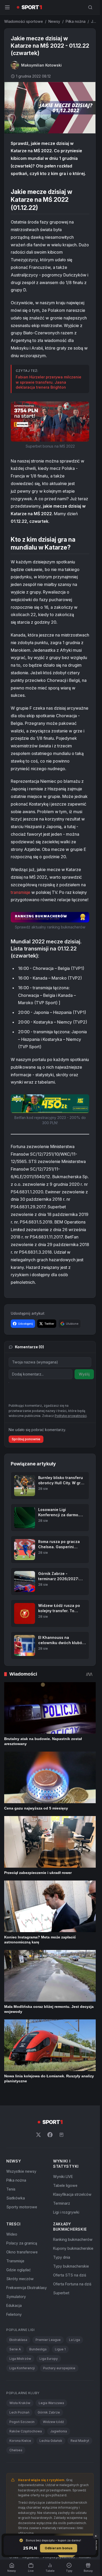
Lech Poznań (19, 2412)
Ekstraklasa (18, 2340)
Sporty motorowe (22, 2207)
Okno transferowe (22, 2252)
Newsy (54, 21)
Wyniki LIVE (63, 2176)
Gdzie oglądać (19, 2270)
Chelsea (16, 2450)
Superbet (61, 2293)
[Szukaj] (90, 7)
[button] (50, 422)
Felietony (14, 2314)
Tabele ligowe (65, 2185)
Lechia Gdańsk (51, 2441)
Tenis (11, 2189)
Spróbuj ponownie (26, 1439)
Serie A (15, 2349)
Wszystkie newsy (21, 2171)
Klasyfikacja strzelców (72, 2194)
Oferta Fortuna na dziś (72, 2284)
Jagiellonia (59, 2431)
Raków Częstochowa (26, 2431)
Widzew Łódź (53, 2422)
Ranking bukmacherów (73, 2239)
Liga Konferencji (22, 2368)
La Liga (75, 2340)
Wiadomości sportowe (24, 21)
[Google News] (61, 2135)
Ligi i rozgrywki (66, 2212)
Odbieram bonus (59, 2548)
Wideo (12, 2234)
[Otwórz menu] (7, 7)
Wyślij (84, 1374)
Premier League (48, 2340)
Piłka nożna (76, 21)
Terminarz (62, 2203)
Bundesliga (38, 2349)
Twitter (49, 1324)
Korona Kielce (20, 2441)
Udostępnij (25, 1324)
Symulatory (16, 2297)
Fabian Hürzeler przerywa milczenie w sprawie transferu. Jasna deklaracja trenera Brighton (49, 382)
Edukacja (14, 2305)
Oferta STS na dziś (70, 2275)
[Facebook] (50, 2135)
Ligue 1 (60, 2349)
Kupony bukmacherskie (73, 2248)
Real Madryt (80, 2441)
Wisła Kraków (20, 2403)
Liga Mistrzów (20, 2359)
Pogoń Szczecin (22, 2422)
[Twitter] (38, 2135)
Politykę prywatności (71, 1416)
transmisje (21, 892)
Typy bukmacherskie (71, 2266)
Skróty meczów (20, 2279)
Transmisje (15, 2261)
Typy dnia (62, 2257)
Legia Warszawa (51, 2403)
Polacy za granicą (22, 2243)
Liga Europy (49, 2359)
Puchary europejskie (59, 2368)
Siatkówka (16, 2198)
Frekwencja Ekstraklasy (27, 2288)
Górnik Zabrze (49, 2412)
